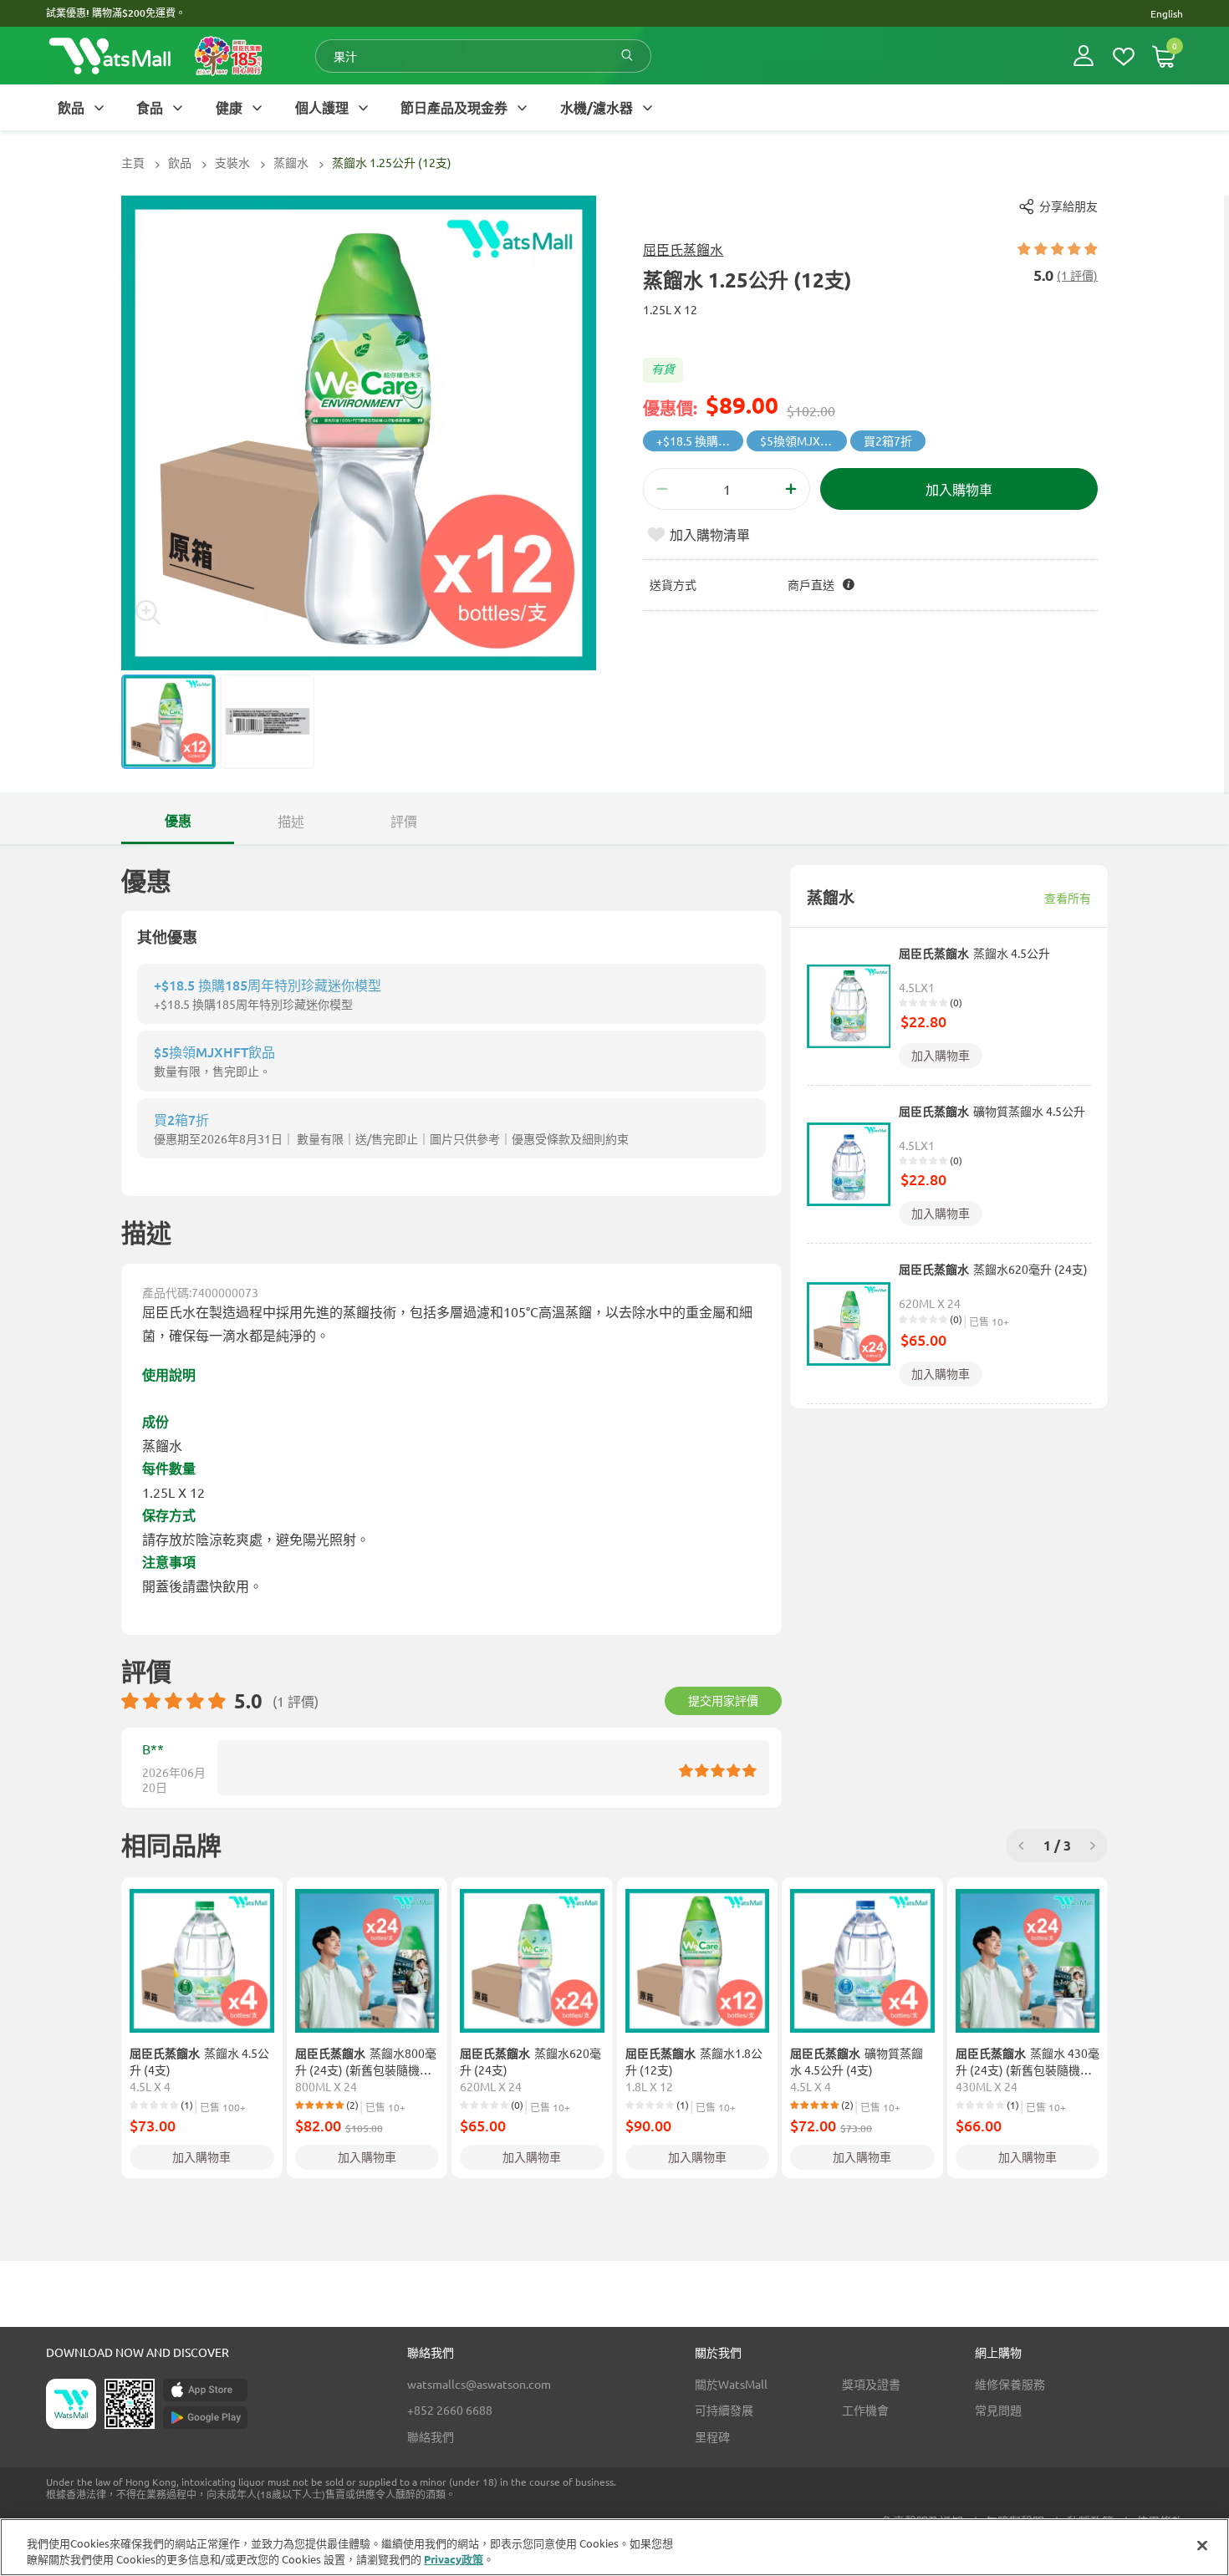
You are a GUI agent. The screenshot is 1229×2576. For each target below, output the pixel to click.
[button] (1084, 56)
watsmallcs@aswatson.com (479, 2384)
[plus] (791, 489)
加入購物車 (941, 1055)
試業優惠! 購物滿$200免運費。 (116, 13)
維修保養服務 (1010, 2384)
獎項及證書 (871, 2384)
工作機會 (865, 2410)
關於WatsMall (731, 2384)
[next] (1093, 1846)
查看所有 (1068, 898)
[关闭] (1202, 2546)
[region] (614, 2547)
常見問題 (998, 2410)
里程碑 (712, 2436)
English (1167, 13)
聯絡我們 (431, 2436)
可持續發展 (724, 2410)
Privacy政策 (454, 2559)
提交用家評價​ (723, 1700)
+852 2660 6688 (450, 2410)
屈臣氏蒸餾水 (683, 249)
